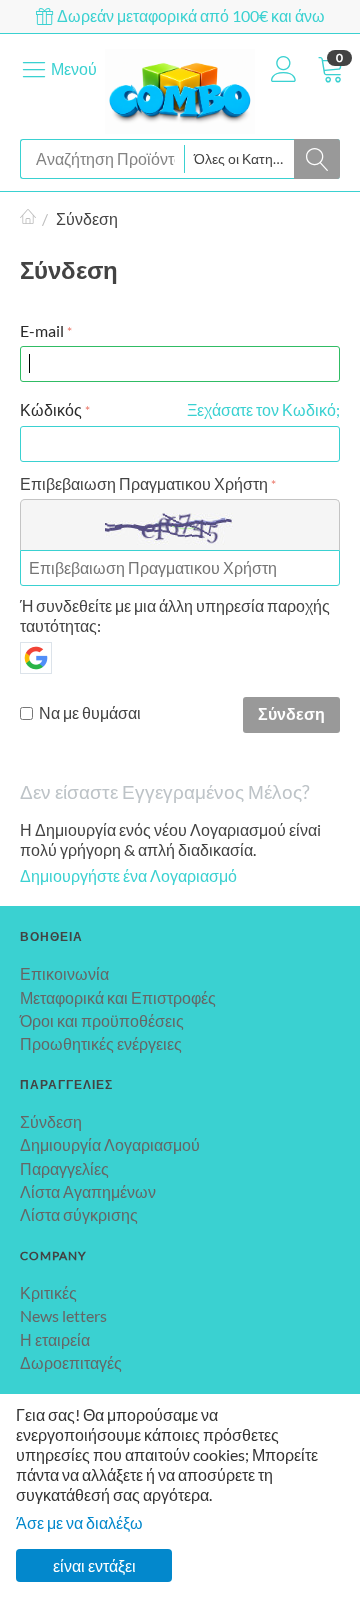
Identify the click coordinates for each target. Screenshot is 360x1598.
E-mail (42, 330)
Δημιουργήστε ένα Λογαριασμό (128, 875)
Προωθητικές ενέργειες (101, 1043)
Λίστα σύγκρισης (79, 1214)
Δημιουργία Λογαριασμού (110, 1144)
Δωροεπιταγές (71, 1362)
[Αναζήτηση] (317, 159)
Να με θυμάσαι (90, 712)
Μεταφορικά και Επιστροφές (118, 997)
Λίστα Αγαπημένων (88, 1191)
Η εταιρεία (55, 1339)
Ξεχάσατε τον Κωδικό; (263, 409)
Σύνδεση (291, 713)
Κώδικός (51, 409)
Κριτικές (48, 1292)
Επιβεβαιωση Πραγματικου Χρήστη (144, 483)
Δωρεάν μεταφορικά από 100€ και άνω (189, 15)
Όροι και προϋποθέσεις (102, 1020)
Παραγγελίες (64, 1168)
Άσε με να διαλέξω (79, 1522)
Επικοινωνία (64, 973)
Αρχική (28, 219)
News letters (63, 1315)
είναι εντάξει (94, 1565)
